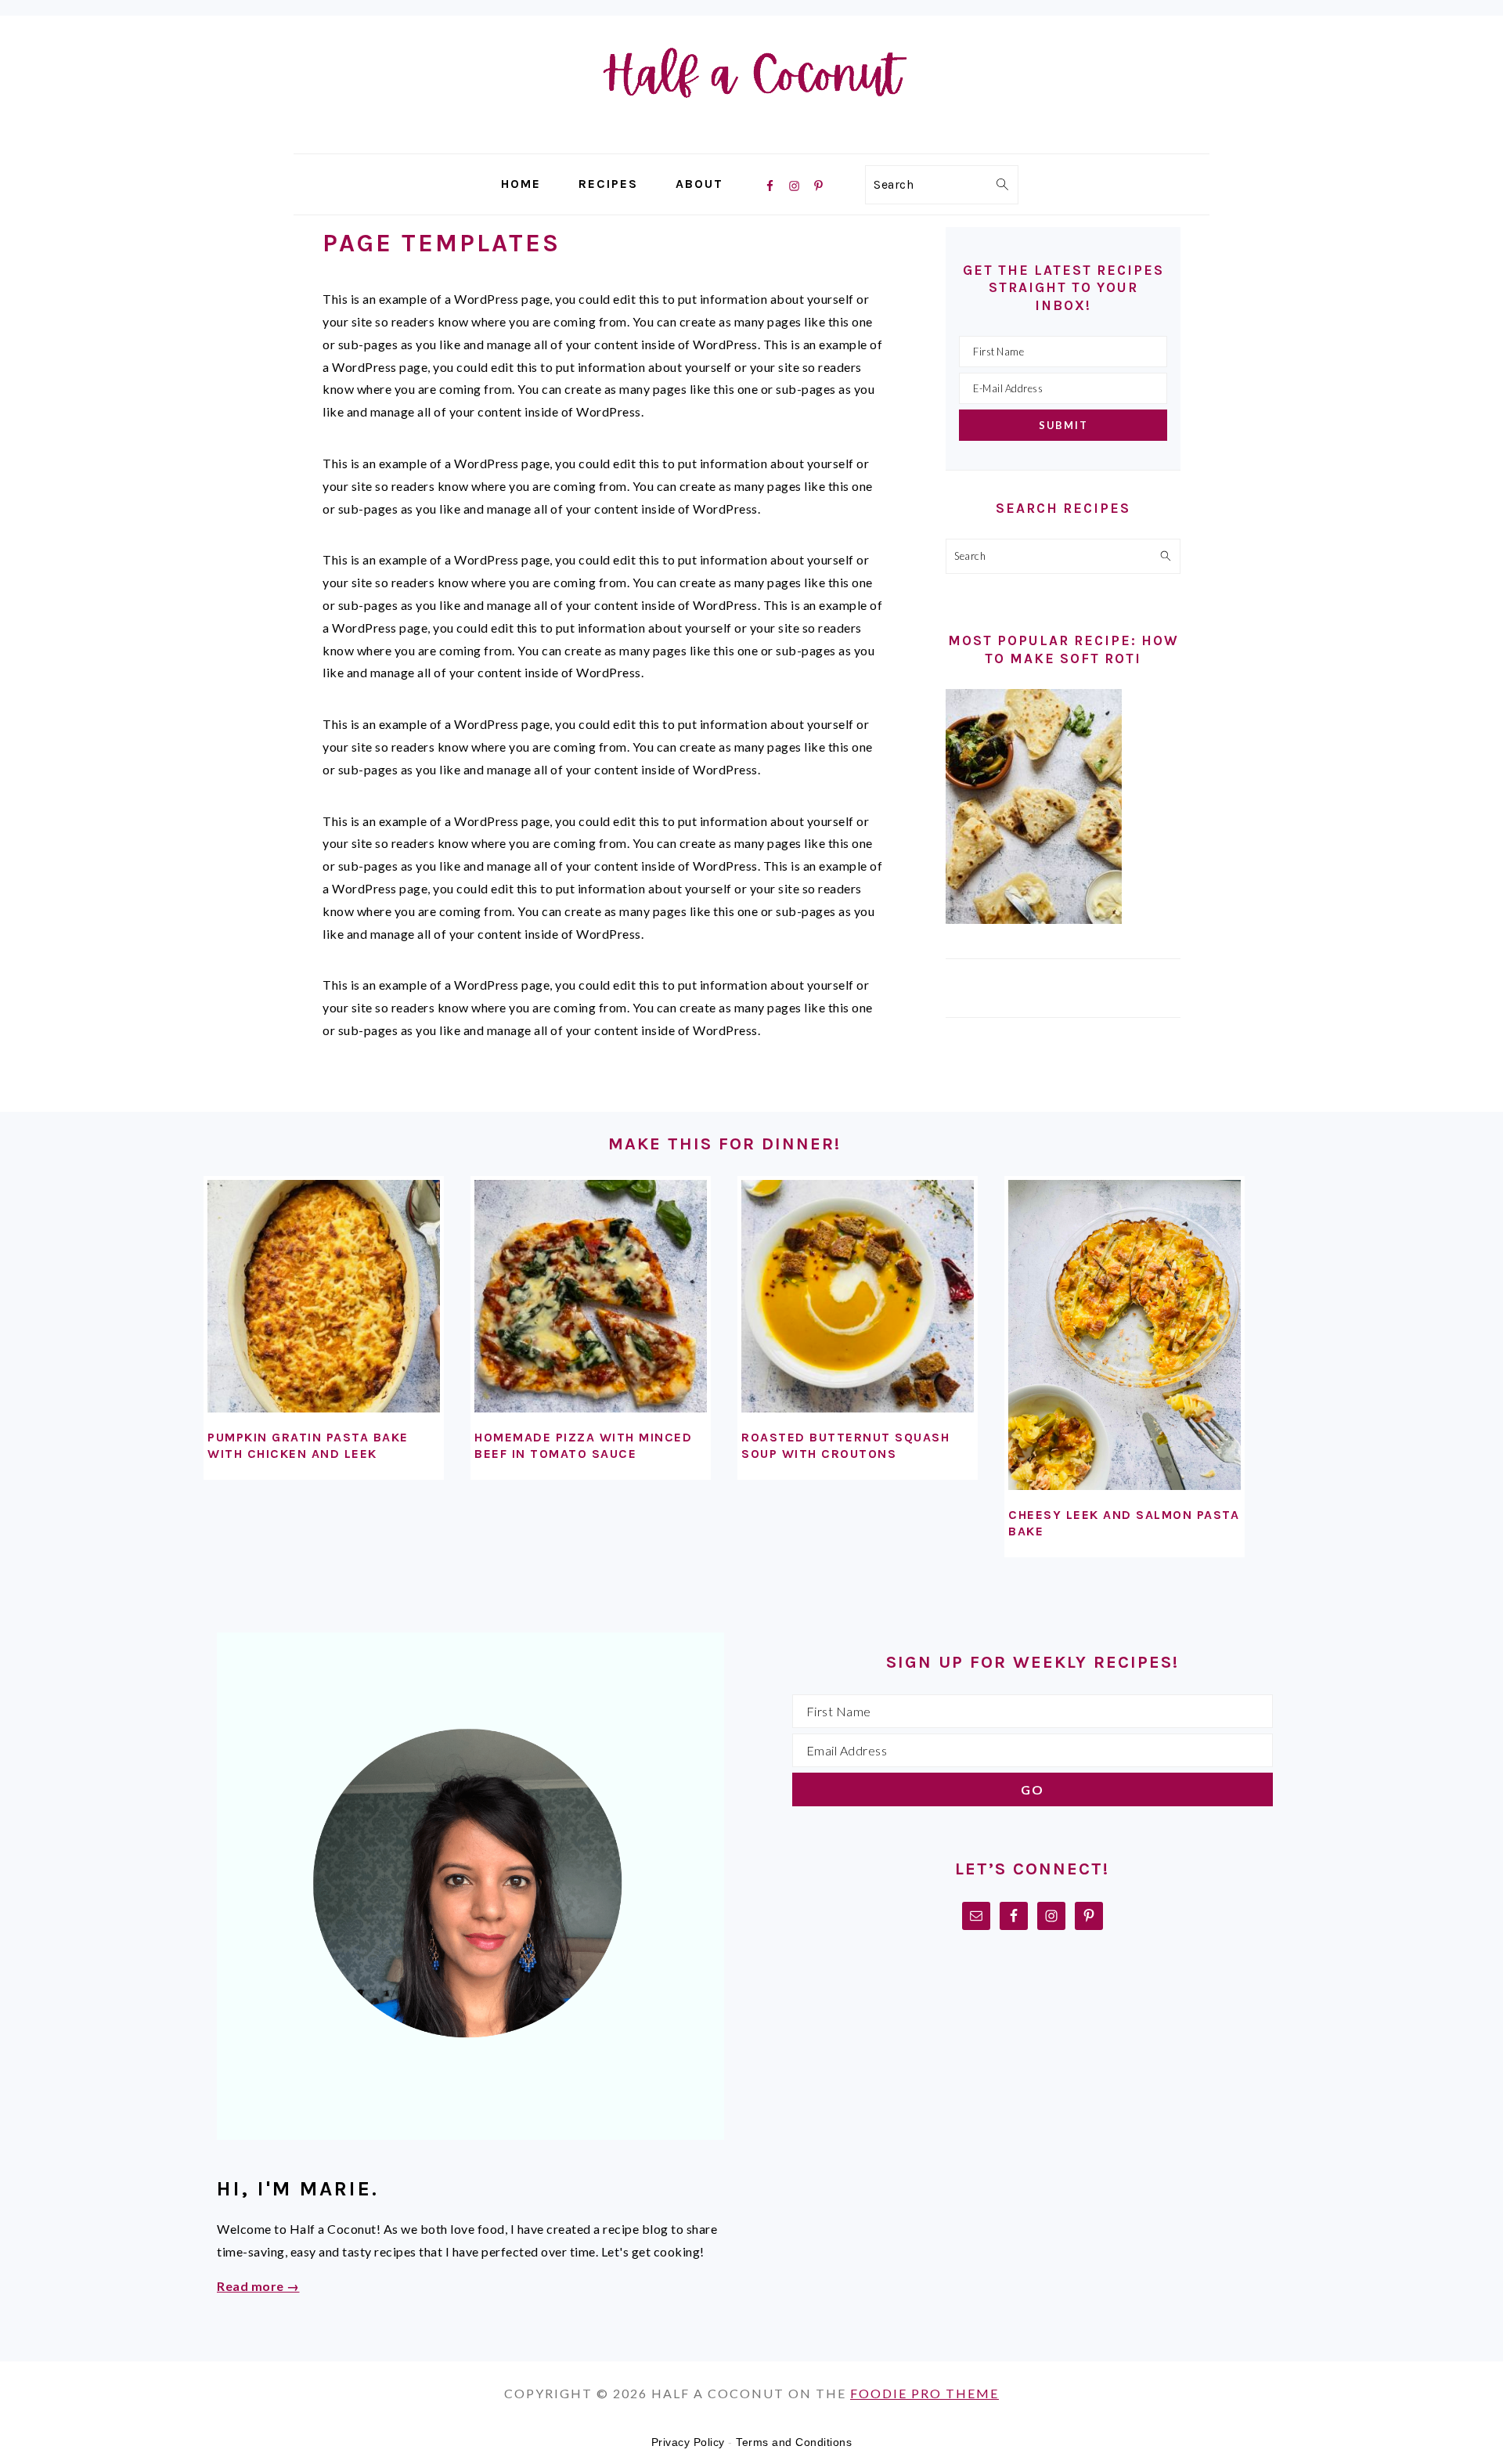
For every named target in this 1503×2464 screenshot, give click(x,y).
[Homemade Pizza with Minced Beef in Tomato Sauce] (591, 1296)
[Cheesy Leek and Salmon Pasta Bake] (1125, 1335)
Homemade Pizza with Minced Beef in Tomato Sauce (583, 1445)
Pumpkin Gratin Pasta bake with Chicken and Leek (308, 1445)
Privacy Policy (688, 2442)
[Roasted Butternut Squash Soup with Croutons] (858, 1296)
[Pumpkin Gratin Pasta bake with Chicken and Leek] (324, 1296)
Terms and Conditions (794, 2442)
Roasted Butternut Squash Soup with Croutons (845, 1445)
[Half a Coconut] (751, 142)
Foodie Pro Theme (925, 2393)
